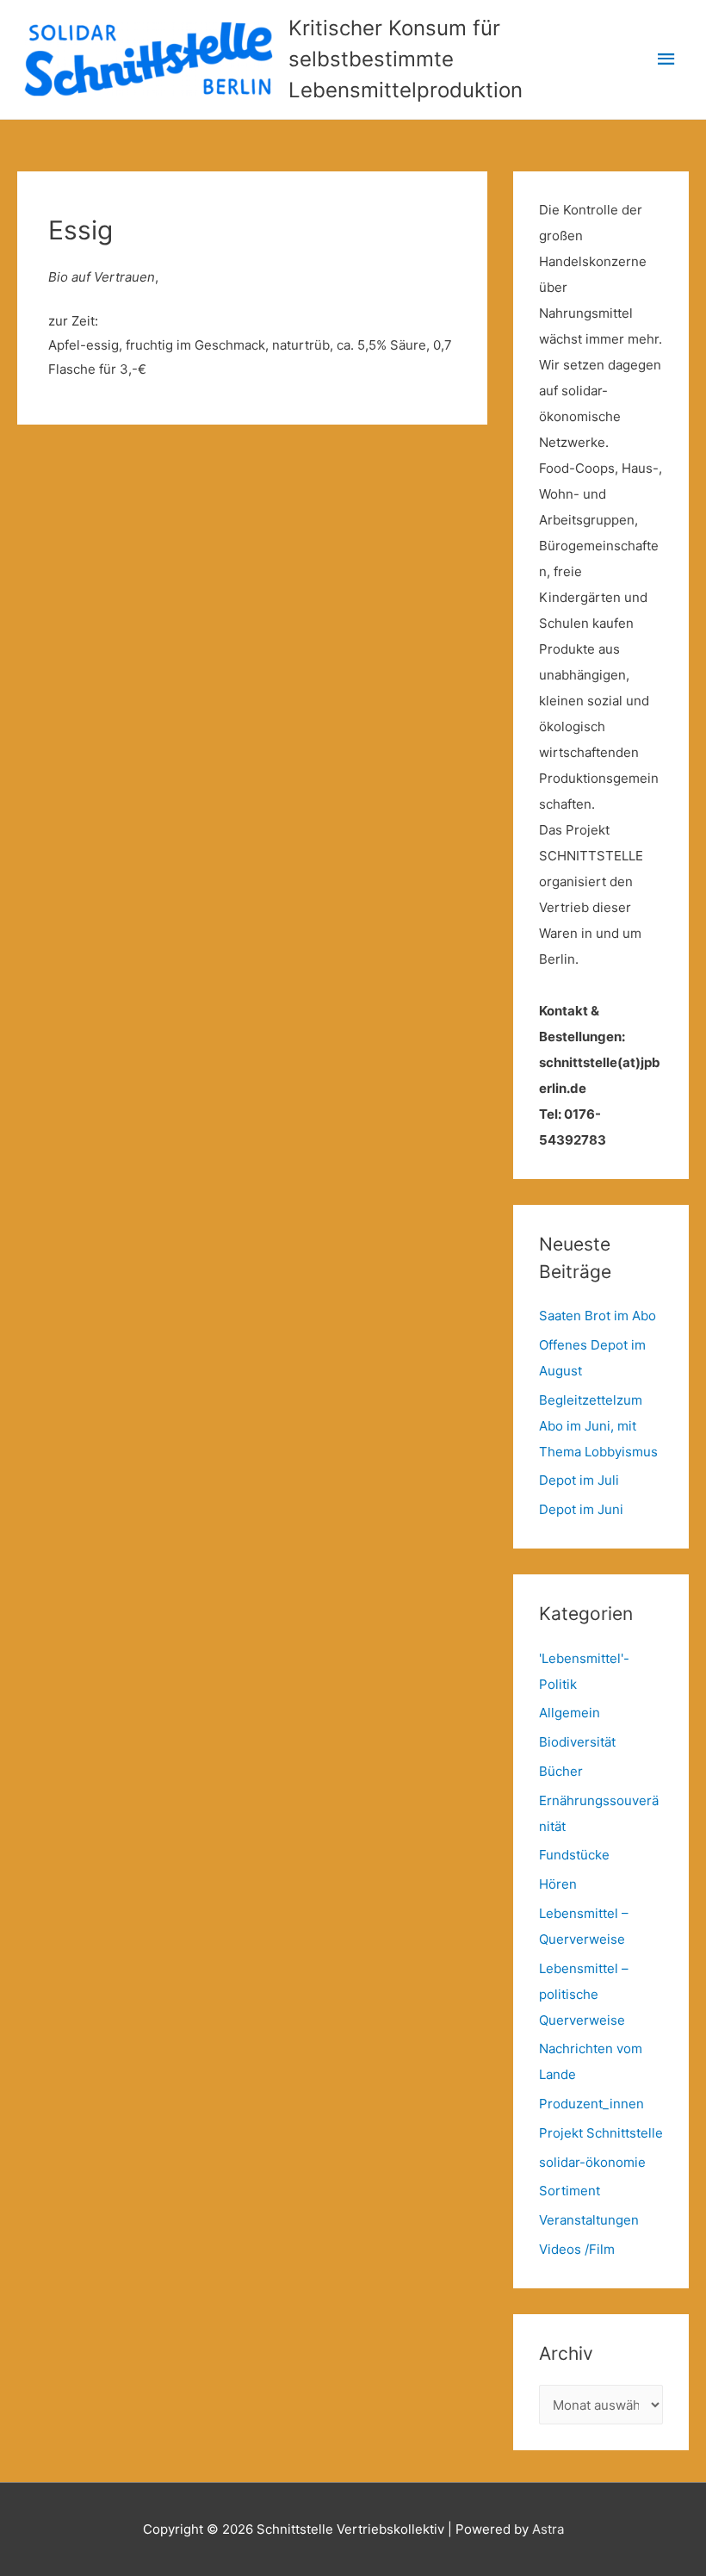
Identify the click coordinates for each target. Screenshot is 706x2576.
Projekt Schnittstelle (601, 2133)
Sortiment (570, 2191)
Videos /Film (577, 2249)
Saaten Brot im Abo (598, 1316)
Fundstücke (574, 1855)
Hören (558, 1884)
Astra (548, 2529)
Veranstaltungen (589, 2220)
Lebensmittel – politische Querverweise (584, 1994)
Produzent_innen (591, 2104)
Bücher (561, 1771)
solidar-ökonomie (592, 2162)
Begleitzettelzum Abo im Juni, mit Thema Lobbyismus (598, 1426)
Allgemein (570, 1713)
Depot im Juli (579, 1480)
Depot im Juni (581, 1509)
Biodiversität (577, 1742)
